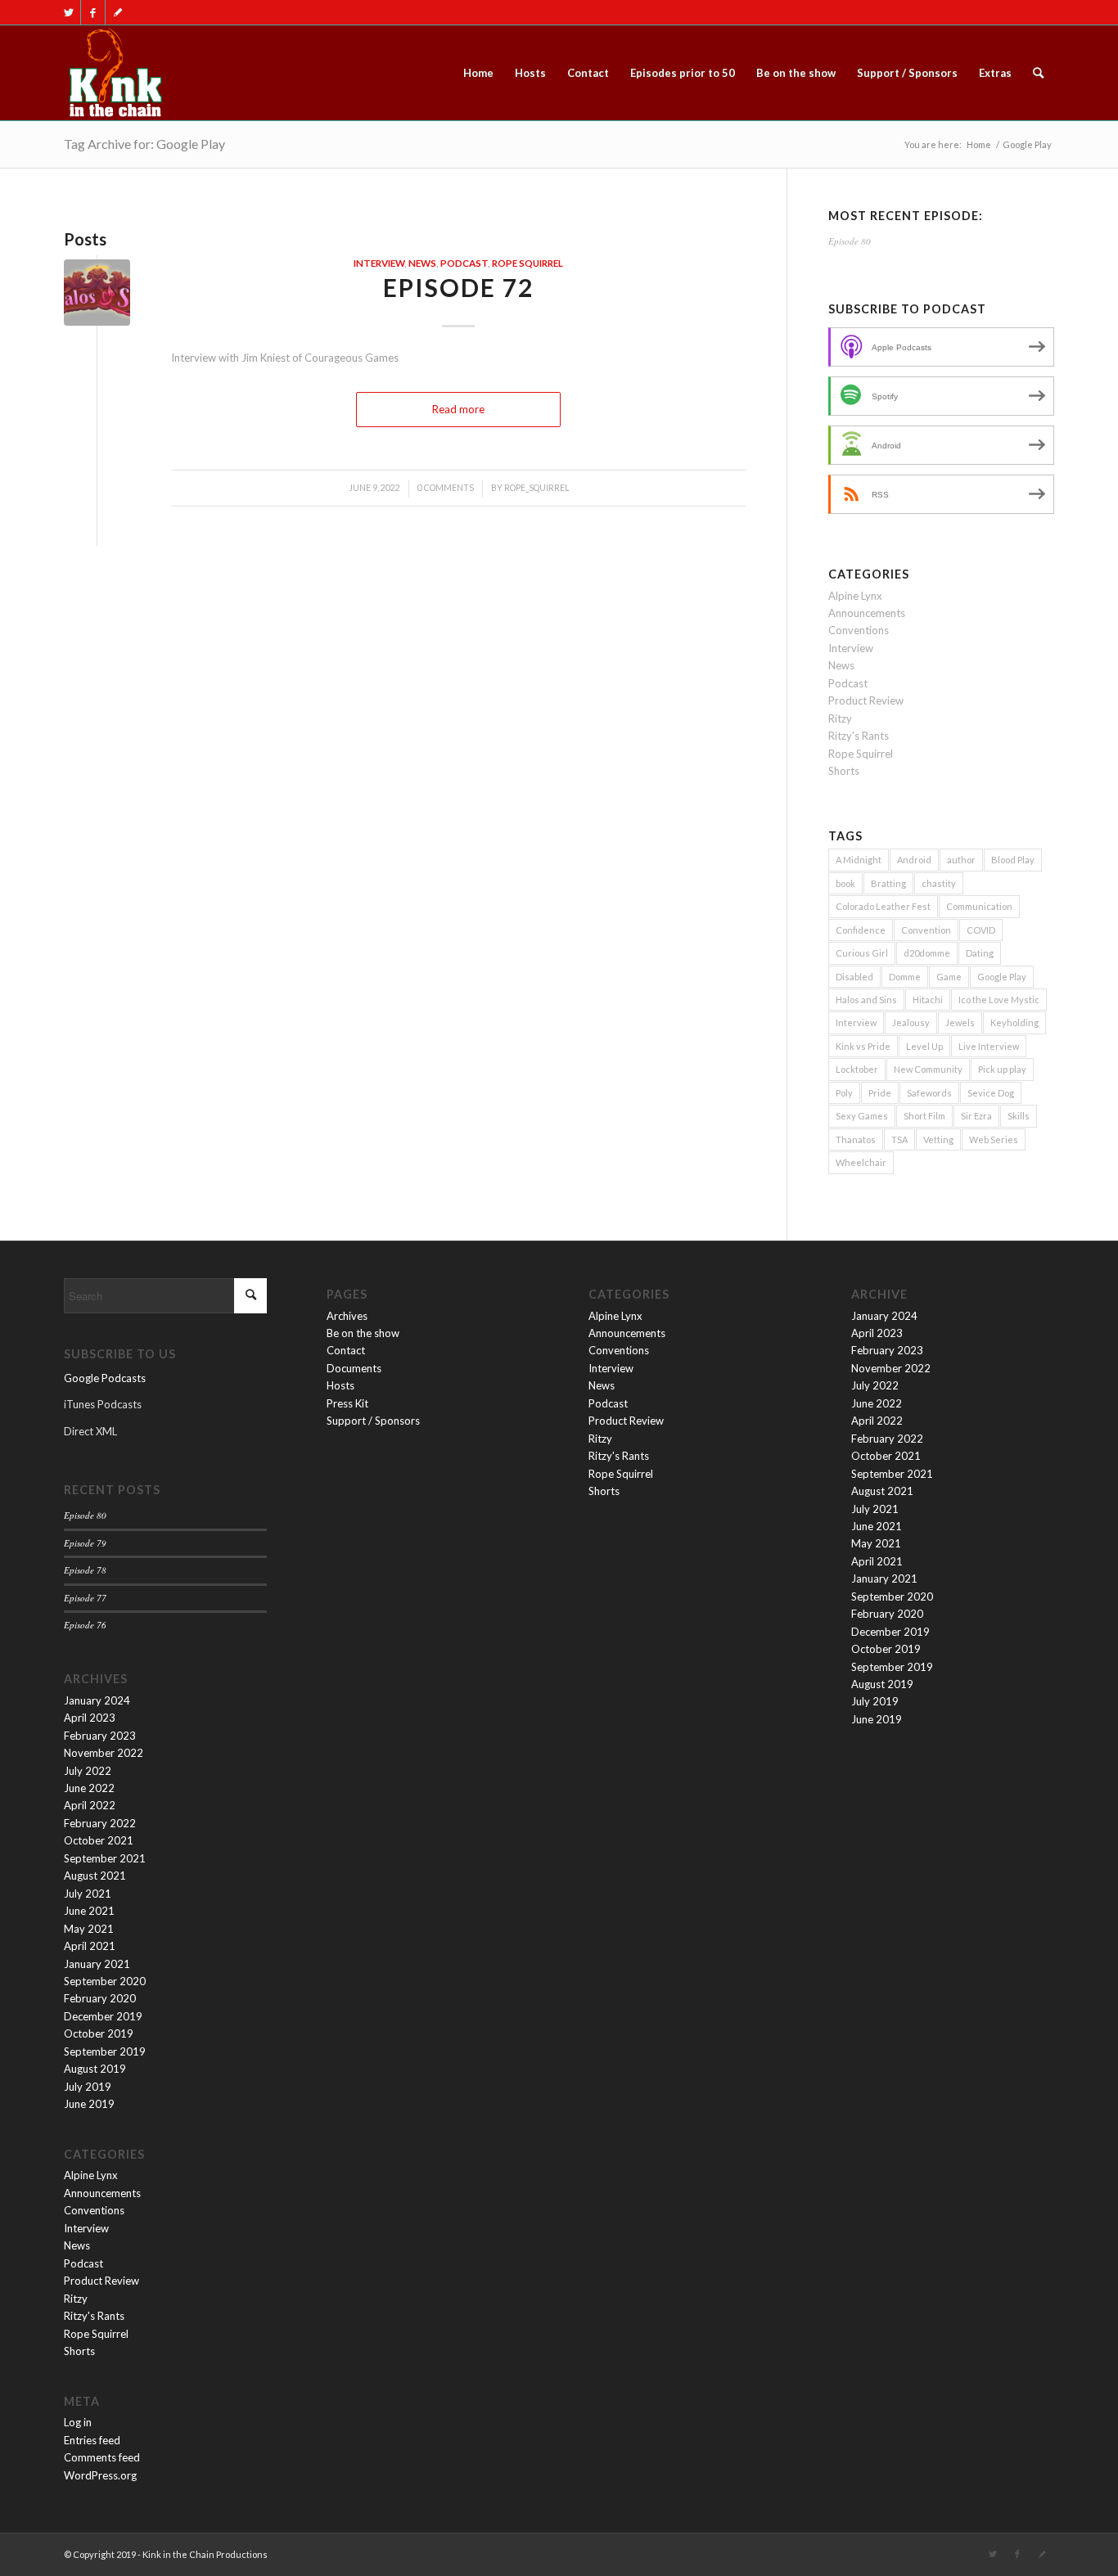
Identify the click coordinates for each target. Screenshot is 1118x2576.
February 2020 (100, 1998)
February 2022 (100, 1823)
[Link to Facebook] (93, 12)
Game (949, 977)
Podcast (464, 263)
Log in (78, 2422)
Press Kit (347, 1403)
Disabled (854, 977)
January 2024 (97, 1700)
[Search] (1038, 73)
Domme (905, 977)
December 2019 (103, 2016)
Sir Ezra (976, 1116)
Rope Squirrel (527, 263)
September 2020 (105, 1981)
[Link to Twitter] (68, 12)
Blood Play (1013, 860)
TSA (899, 1139)
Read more (458, 409)
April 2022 (90, 1805)
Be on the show (363, 1333)
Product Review (866, 700)
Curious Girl (862, 953)
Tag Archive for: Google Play (144, 144)
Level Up (924, 1046)
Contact (346, 1350)
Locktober (857, 1069)
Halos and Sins (866, 1000)
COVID (981, 930)
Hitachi (928, 1000)
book (845, 883)
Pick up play (1002, 1069)
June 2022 (89, 1788)
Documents (354, 1368)
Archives (347, 1316)
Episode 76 (85, 1625)
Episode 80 (850, 241)
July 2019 (88, 2087)
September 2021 (105, 1858)
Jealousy (911, 1022)
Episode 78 (85, 1570)
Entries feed (92, 2440)
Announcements (867, 613)
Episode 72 (458, 287)
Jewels (960, 1022)
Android (914, 860)
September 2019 (105, 2051)
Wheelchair (861, 1162)
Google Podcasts (105, 1378)
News (422, 263)
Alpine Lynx (855, 596)
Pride (880, 1093)
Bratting (888, 883)
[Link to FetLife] (118, 12)
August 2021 (95, 1876)
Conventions (859, 630)
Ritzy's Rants (859, 736)
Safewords (929, 1093)
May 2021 (89, 1929)
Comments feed (102, 2457)
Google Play (1002, 977)
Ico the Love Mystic (999, 1000)
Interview (379, 263)
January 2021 (97, 1964)
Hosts (340, 1385)
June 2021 (89, 1911)
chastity (939, 883)
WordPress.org (100, 2475)
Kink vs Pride (863, 1046)
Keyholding (1014, 1022)
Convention (926, 930)
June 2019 (89, 2104)
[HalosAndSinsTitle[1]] (97, 293)
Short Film (924, 1116)
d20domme (927, 953)
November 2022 (104, 1753)
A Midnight (859, 860)
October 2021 (99, 1840)
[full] (115, 73)
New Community (928, 1069)
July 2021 (88, 1894)
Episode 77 (85, 1598)
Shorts (844, 771)
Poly (844, 1093)
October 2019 (99, 2033)
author (961, 860)
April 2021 (90, 1946)
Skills (1019, 1116)
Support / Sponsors (373, 1421)
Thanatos (856, 1139)
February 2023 (100, 1736)
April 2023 (90, 1718)
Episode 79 (85, 1543)
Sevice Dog (991, 1093)
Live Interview (989, 1046)
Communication (979, 906)
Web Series (994, 1139)
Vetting (938, 1139)
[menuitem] (478, 73)
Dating (980, 953)
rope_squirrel (536, 488)
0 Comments (446, 488)
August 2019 (95, 2069)
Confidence (861, 930)
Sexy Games (862, 1116)
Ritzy (840, 718)
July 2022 (88, 1771)
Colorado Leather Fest (883, 906)
